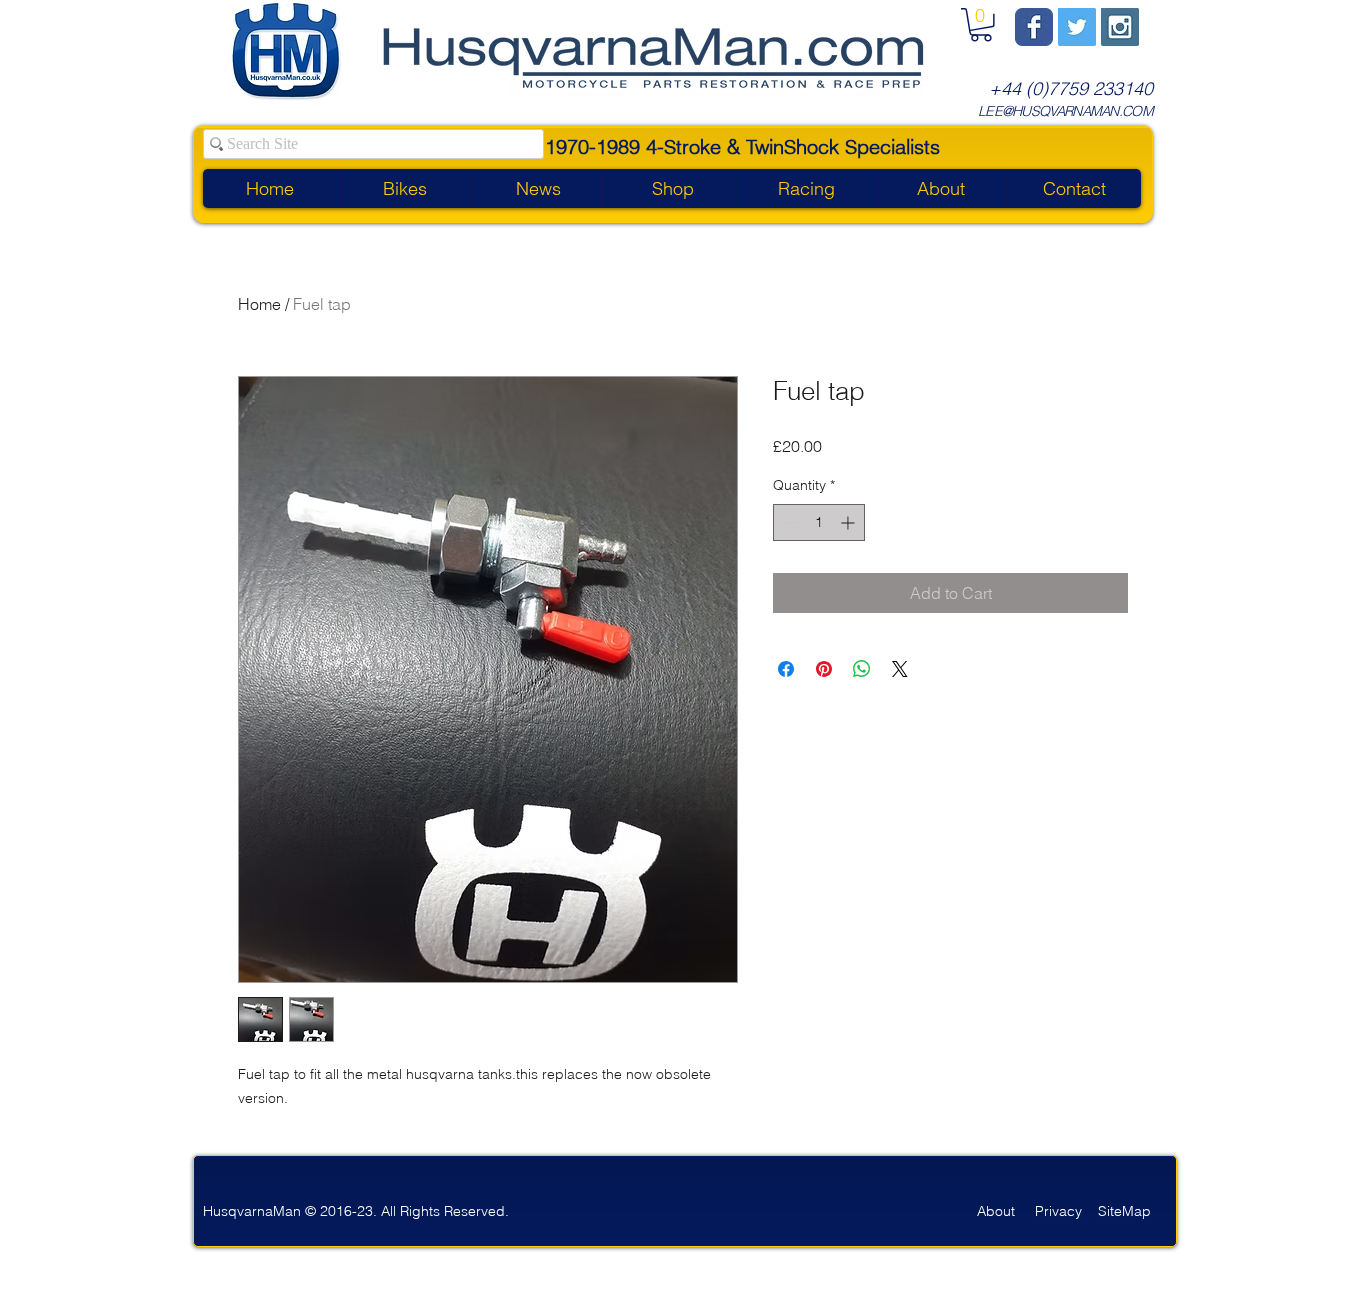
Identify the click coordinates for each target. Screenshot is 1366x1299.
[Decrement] (788, 522)
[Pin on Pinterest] (824, 669)
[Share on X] (900, 669)
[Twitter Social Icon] (1077, 27)
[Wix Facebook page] (1034, 27)
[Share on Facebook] (786, 669)
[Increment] (849, 522)
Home (259, 304)
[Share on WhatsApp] (862, 669)
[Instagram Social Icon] (1120, 27)
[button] (981, 25)
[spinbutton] (819, 522)
